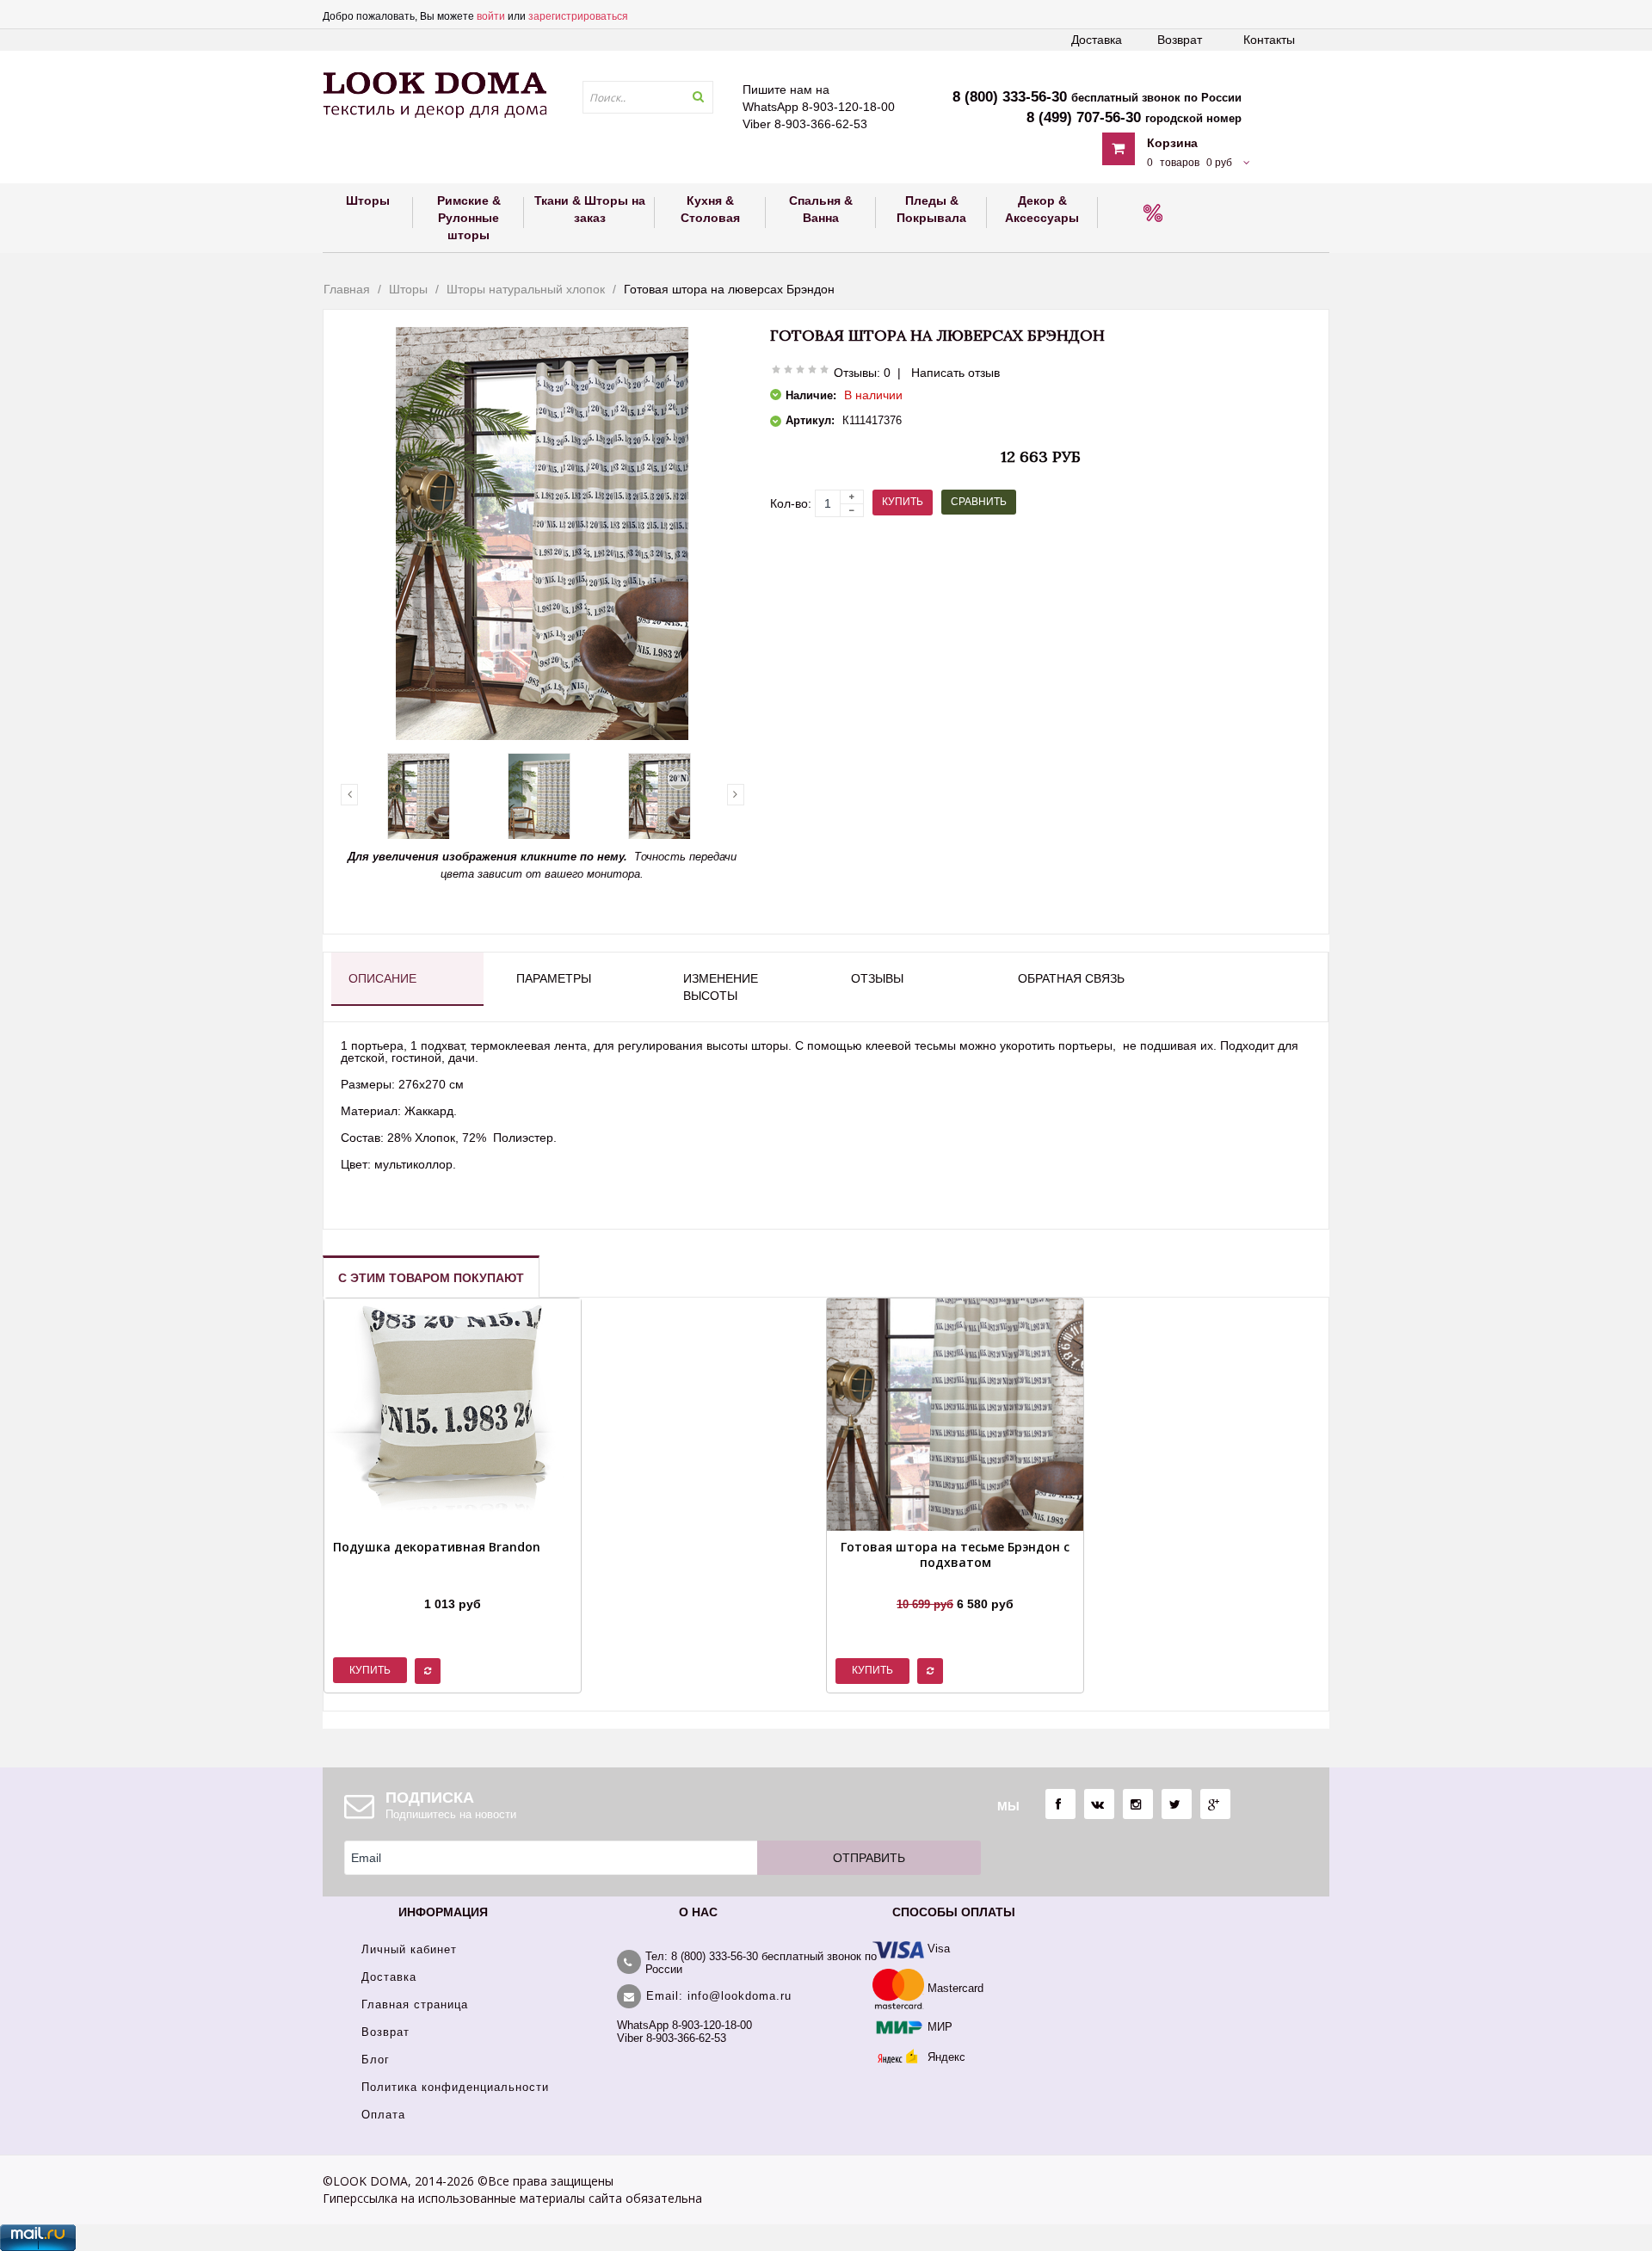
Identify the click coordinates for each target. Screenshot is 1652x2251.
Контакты (1269, 40)
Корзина (1172, 143)
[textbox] (648, 97)
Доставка (1097, 40)
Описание (382, 978)
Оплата (383, 2115)
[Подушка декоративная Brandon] (437, 1582)
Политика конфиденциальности (455, 2087)
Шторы (408, 289)
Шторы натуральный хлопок (526, 289)
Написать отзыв (955, 373)
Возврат (1180, 40)
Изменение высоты (721, 987)
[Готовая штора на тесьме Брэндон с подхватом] (955, 1582)
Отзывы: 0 (862, 373)
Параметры (554, 978)
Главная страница (415, 2004)
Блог (376, 2060)
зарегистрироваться (578, 16)
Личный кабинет (409, 1949)
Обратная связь (1071, 978)
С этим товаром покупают (431, 1278)
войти (491, 16)
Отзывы (877, 978)
